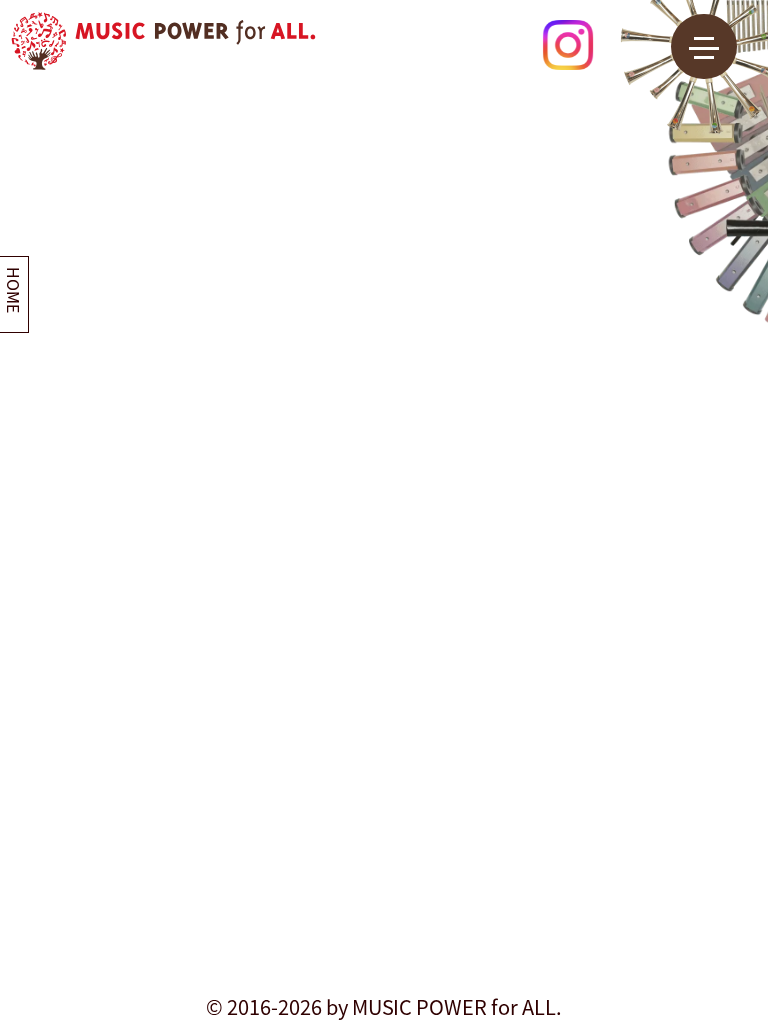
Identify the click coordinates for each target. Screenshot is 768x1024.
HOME (14, 290)
